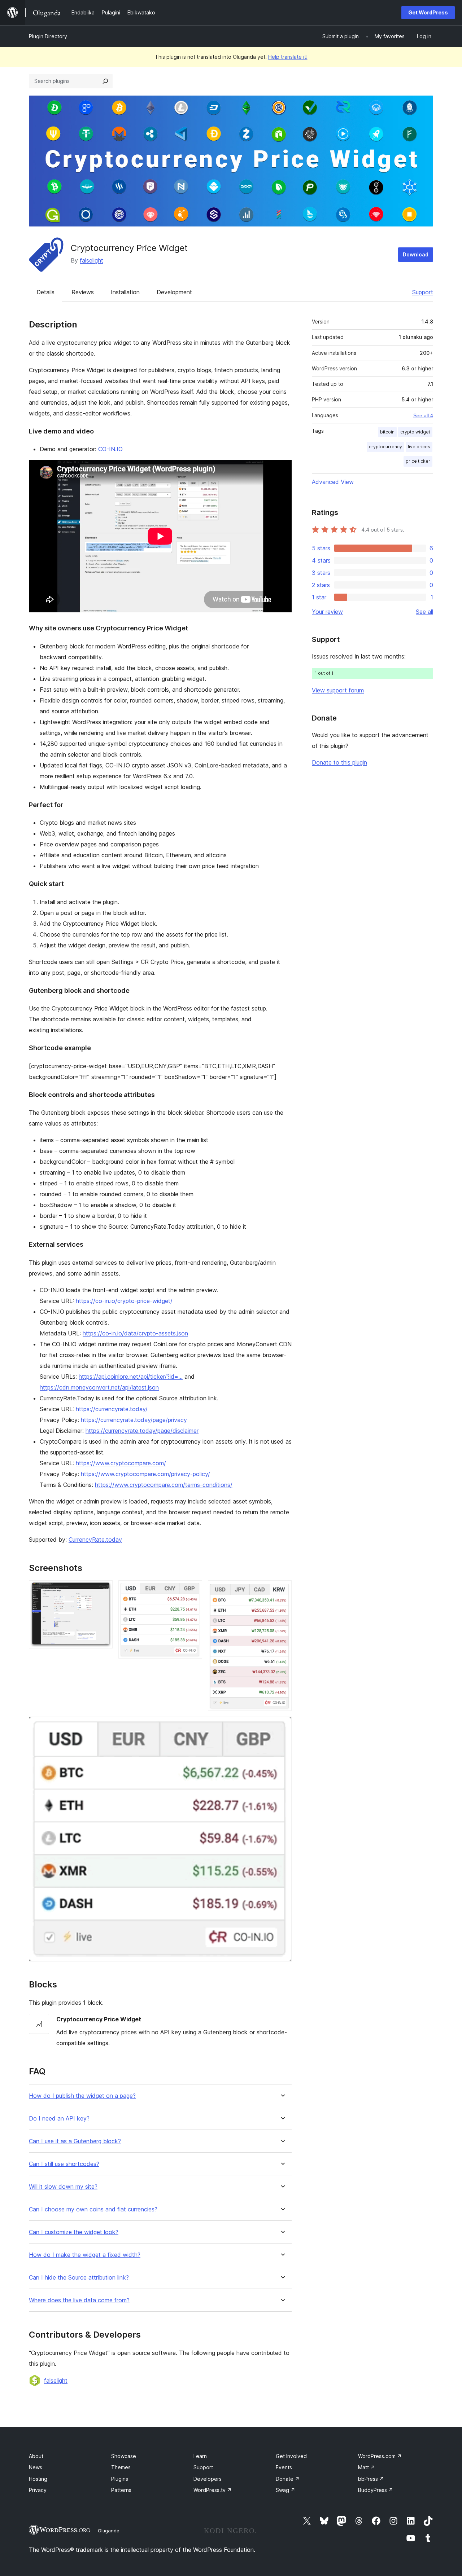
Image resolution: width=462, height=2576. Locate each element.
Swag (286, 2490)
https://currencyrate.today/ (112, 1409)
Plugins (120, 2479)
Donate (288, 2479)
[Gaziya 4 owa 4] (282, 1726)
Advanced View (333, 482)
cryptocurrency (385, 447)
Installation (125, 292)
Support (423, 292)
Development (174, 292)
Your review (327, 612)
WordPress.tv (213, 2490)
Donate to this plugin (339, 762)
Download (416, 254)
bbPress (371, 2479)
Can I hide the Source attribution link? (79, 2278)
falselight (91, 260)
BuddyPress (376, 2490)
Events (284, 2467)
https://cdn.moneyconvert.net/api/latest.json (99, 1387)
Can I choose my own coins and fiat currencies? (93, 2209)
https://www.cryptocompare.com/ (121, 1463)
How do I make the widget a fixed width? (85, 2255)
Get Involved (291, 2456)
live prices (419, 447)
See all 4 (423, 415)
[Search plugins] (105, 81)
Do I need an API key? (59, 2119)
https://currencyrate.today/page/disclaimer (142, 1431)
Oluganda (109, 2531)
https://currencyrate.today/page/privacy (134, 1420)
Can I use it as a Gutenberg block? (75, 2141)
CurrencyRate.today (95, 1540)
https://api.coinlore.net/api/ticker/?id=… (131, 1377)
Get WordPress (428, 12)
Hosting (38, 2479)
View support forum (338, 690)
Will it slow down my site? (63, 2187)
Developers (208, 2479)
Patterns (121, 2490)
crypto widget (415, 432)
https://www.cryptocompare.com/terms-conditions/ (164, 1485)
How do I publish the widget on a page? (82, 2096)
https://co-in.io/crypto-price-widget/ (124, 1301)
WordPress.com (380, 2456)
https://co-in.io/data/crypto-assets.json (135, 1333)
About (36, 2456)
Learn (200, 2456)
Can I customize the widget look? (74, 2232)
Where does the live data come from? (79, 2300)
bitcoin (387, 432)
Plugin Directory (48, 36)
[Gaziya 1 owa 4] (103, 1590)
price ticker (418, 461)
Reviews (83, 292)
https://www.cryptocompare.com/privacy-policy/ (145, 1474)
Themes (121, 2467)
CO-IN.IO (110, 449)
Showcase (124, 2456)
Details (45, 292)
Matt (367, 2467)
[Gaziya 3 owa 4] (282, 1590)
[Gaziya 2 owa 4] (192, 1590)
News (36, 2467)
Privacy (38, 2490)
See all (424, 612)
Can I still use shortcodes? (64, 2164)
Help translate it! (288, 57)
